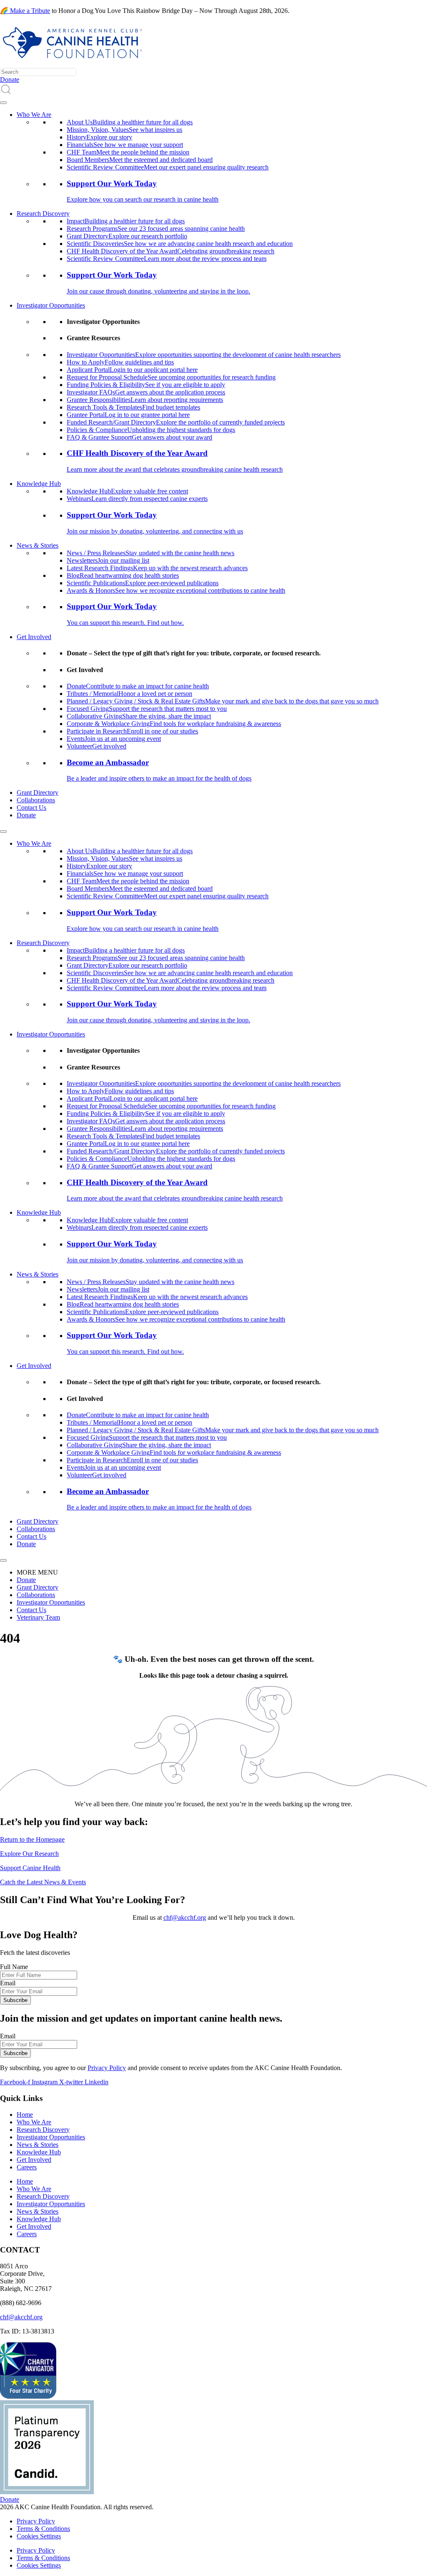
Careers (27, 2167)
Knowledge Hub (39, 484)
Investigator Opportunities (51, 305)
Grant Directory (38, 793)
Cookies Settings (39, 2536)
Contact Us (31, 808)
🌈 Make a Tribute (25, 11)
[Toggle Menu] (3, 103)
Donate (26, 815)
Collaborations (36, 800)
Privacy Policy (107, 2068)
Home (25, 2115)
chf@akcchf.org (185, 1917)
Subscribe (15, 2000)
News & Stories (38, 545)
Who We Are (34, 115)
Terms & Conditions (43, 2529)
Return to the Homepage (32, 1839)
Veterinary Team (38, 1617)
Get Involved (34, 637)
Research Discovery (43, 214)
